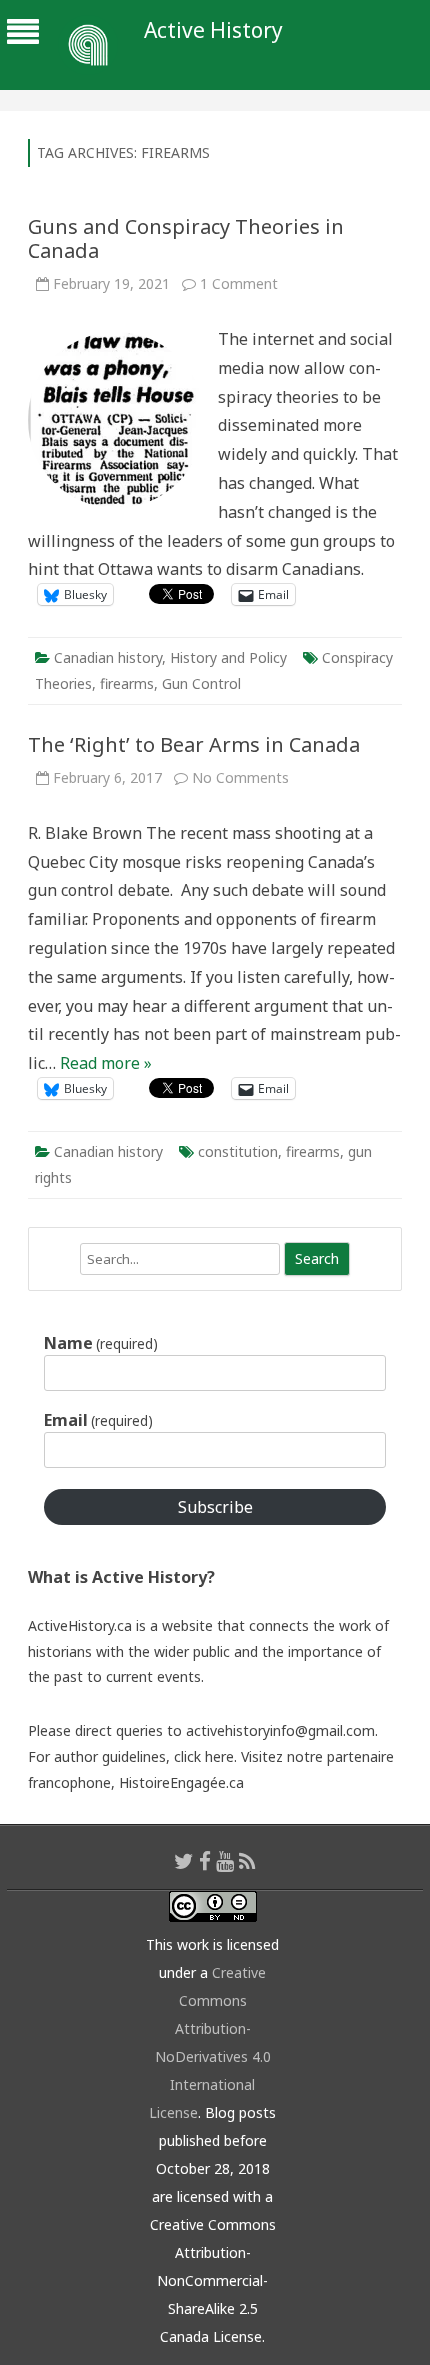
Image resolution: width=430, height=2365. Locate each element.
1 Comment (239, 283)
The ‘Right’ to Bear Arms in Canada (194, 744)
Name (101, 1343)
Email (98, 1420)
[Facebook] (205, 1861)
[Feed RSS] (247, 1861)
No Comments (240, 777)
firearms (127, 683)
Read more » (106, 1063)
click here (204, 1756)
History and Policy (228, 657)
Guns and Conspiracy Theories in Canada (186, 238)
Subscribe (215, 1507)
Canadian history (108, 657)
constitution (238, 1151)
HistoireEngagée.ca (181, 1782)
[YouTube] (225, 1861)
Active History (213, 30)
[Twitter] (184, 1861)
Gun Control (201, 683)
